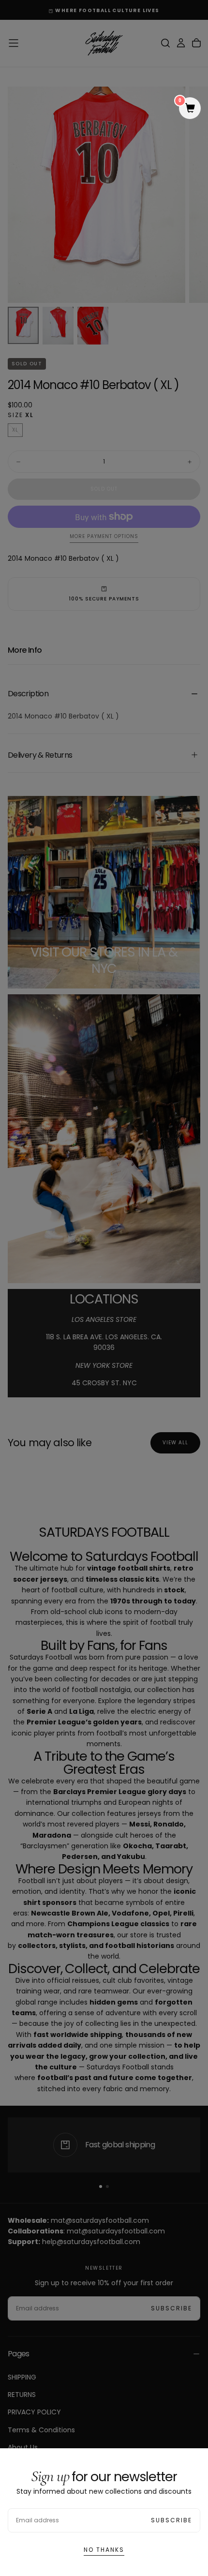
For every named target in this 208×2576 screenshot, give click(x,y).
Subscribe (171, 2520)
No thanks (104, 2550)
